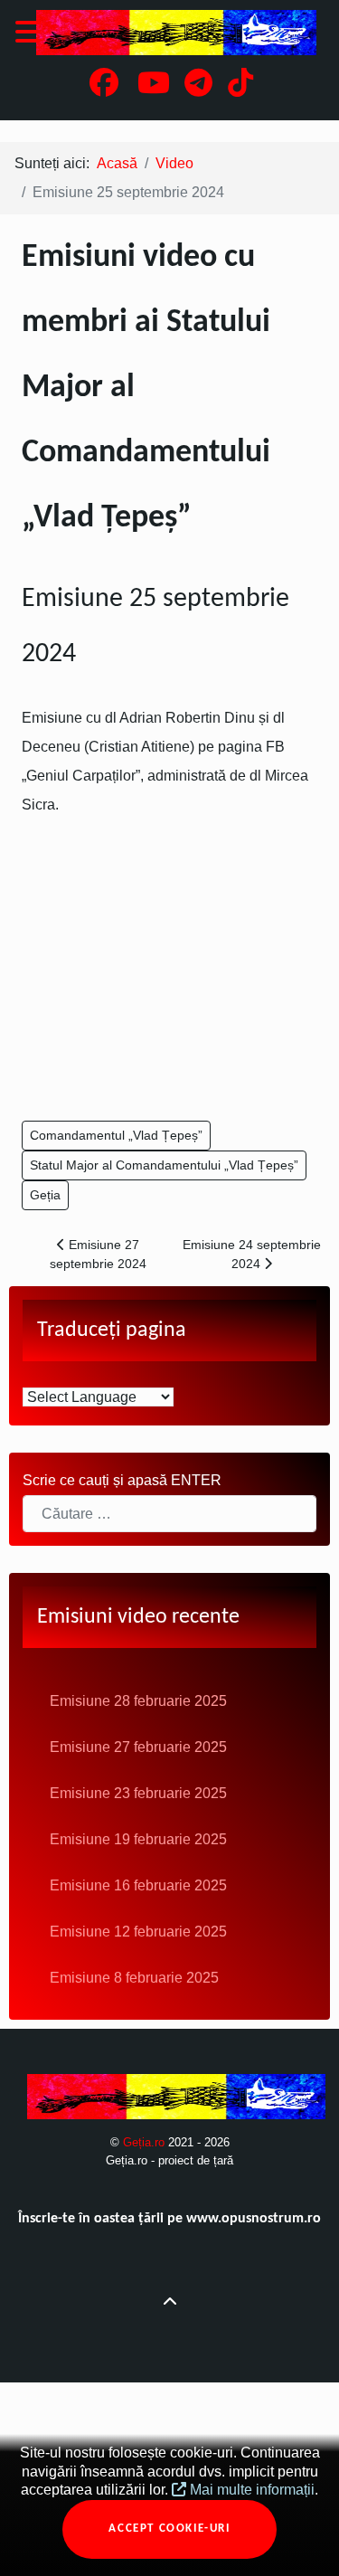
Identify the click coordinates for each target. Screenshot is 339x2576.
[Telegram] (201, 88)
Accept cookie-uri (169, 2529)
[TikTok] (241, 88)
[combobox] (169, 1514)
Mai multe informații (250, 2490)
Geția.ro (146, 2142)
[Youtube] (155, 88)
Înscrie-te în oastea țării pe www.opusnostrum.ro (169, 2219)
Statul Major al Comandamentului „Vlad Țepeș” (164, 1165)
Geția (45, 1195)
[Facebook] (105, 88)
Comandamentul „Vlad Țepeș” (116, 1135)
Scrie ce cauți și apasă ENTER (122, 1480)
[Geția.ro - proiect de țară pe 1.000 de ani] (169, 33)
